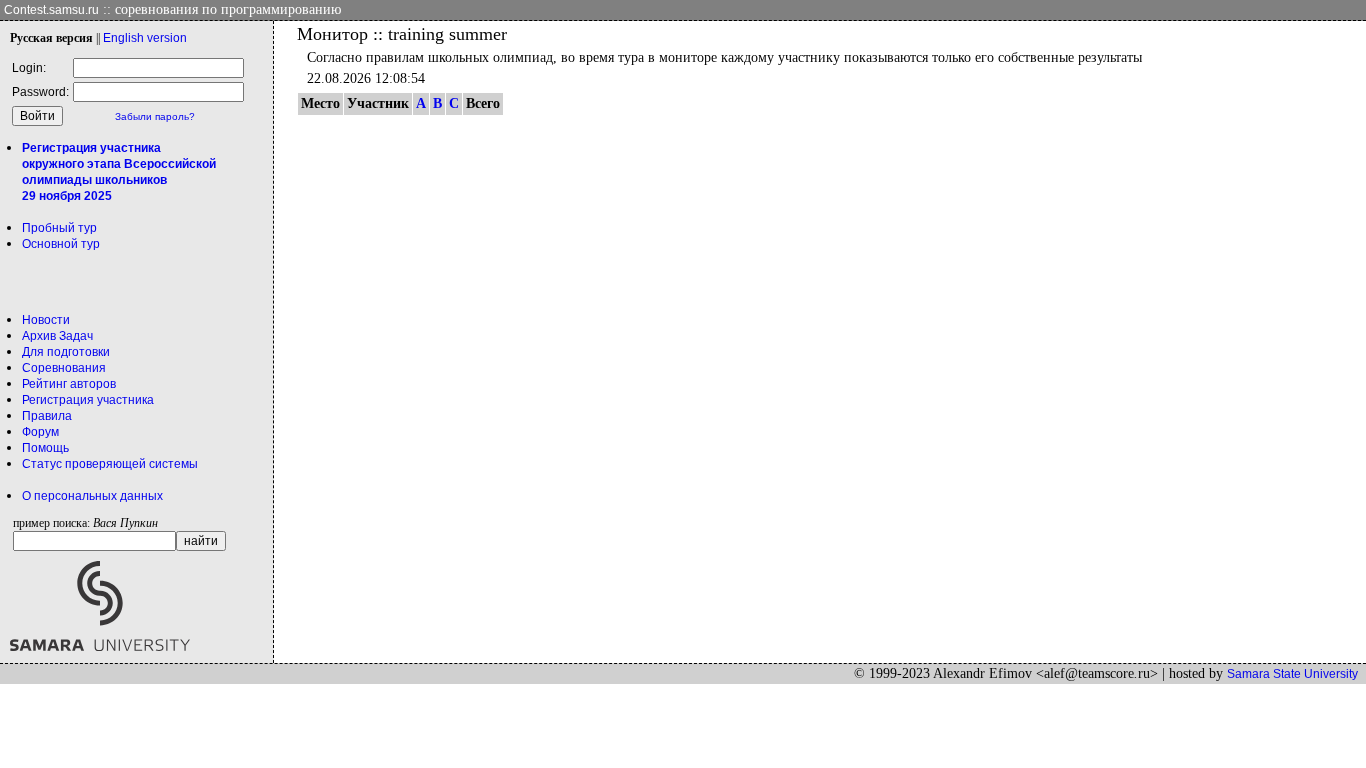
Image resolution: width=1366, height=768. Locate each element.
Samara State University (1292, 674)
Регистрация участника (88, 400)
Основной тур (61, 244)
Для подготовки (66, 352)
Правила (47, 416)
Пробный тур (59, 228)
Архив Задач (57, 336)
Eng (145, 38)
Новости (46, 320)
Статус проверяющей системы (110, 464)
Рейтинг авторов (69, 384)
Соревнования (64, 368)
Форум (40, 432)
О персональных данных (92, 496)
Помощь (45, 448)
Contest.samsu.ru (51, 10)
